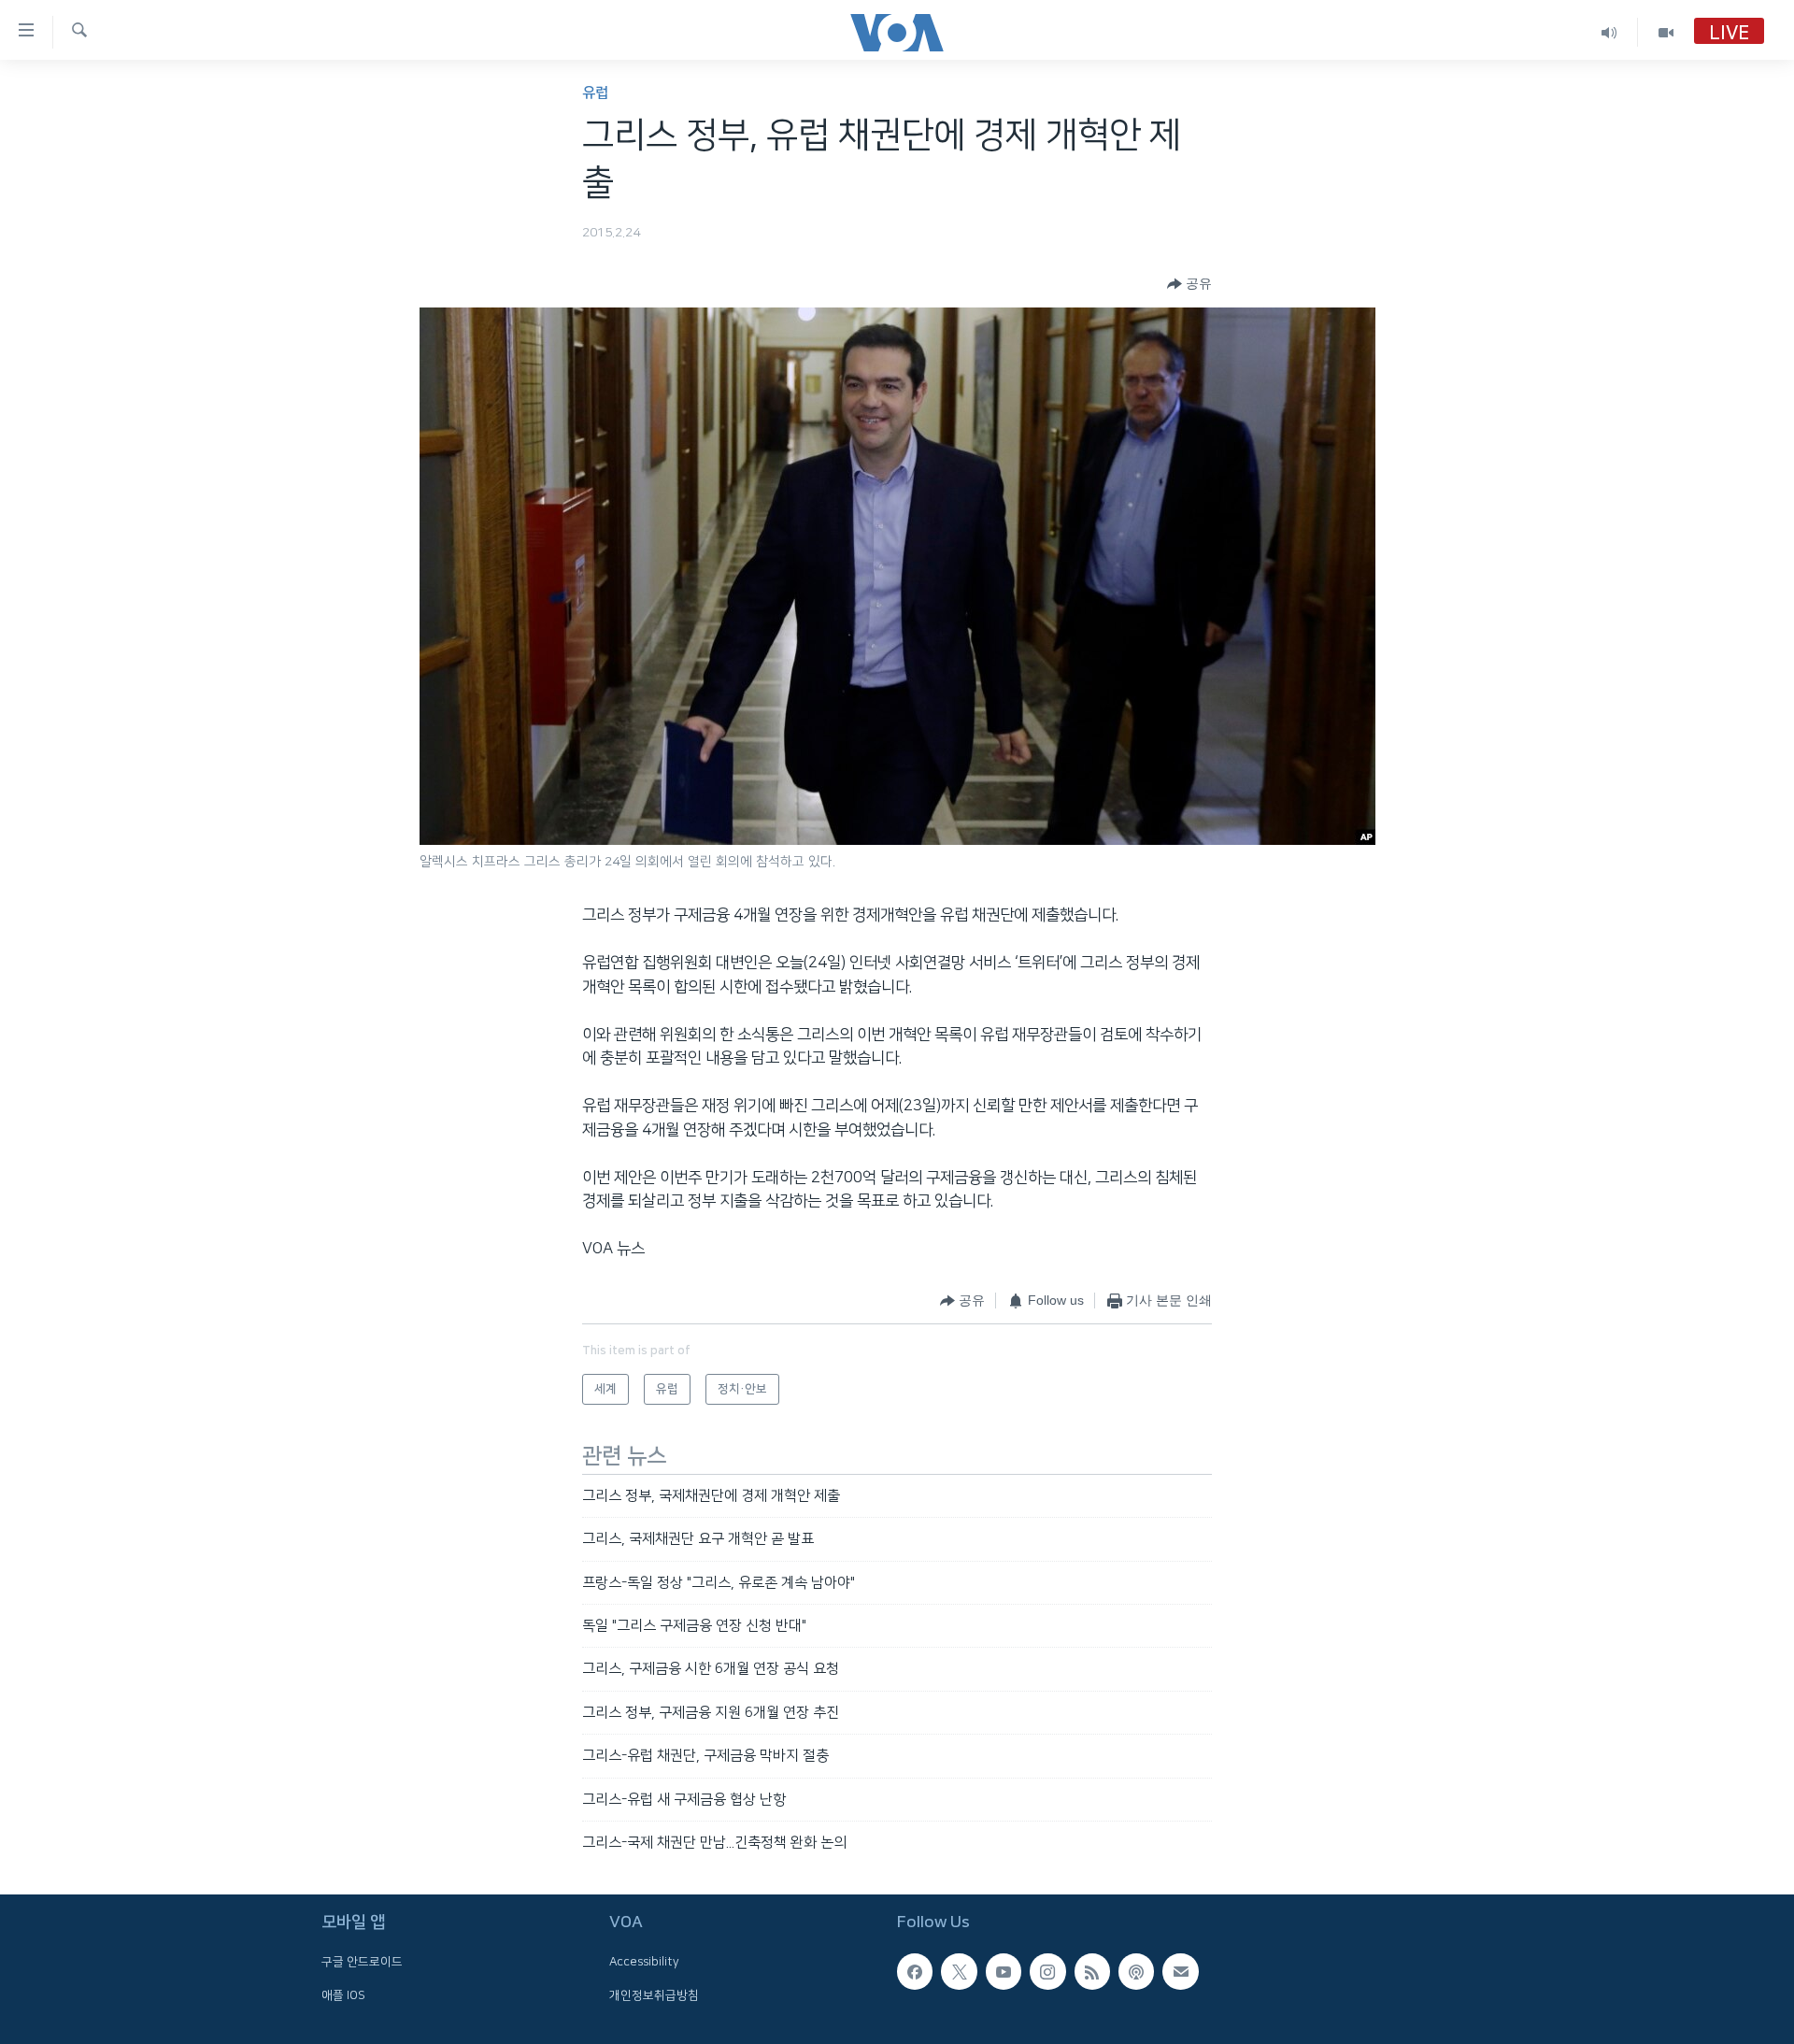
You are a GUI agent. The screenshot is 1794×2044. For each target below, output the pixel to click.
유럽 (595, 93)
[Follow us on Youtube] (1004, 1972)
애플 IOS (343, 1995)
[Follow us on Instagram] (1047, 1972)
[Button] (1189, 284)
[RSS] (1092, 1972)
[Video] (1666, 32)
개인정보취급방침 (654, 1995)
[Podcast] (1136, 1972)
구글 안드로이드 (362, 1963)
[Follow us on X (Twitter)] (959, 1972)
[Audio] (1609, 32)
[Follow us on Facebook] (915, 1972)
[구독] (1180, 1972)
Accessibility (644, 1963)
